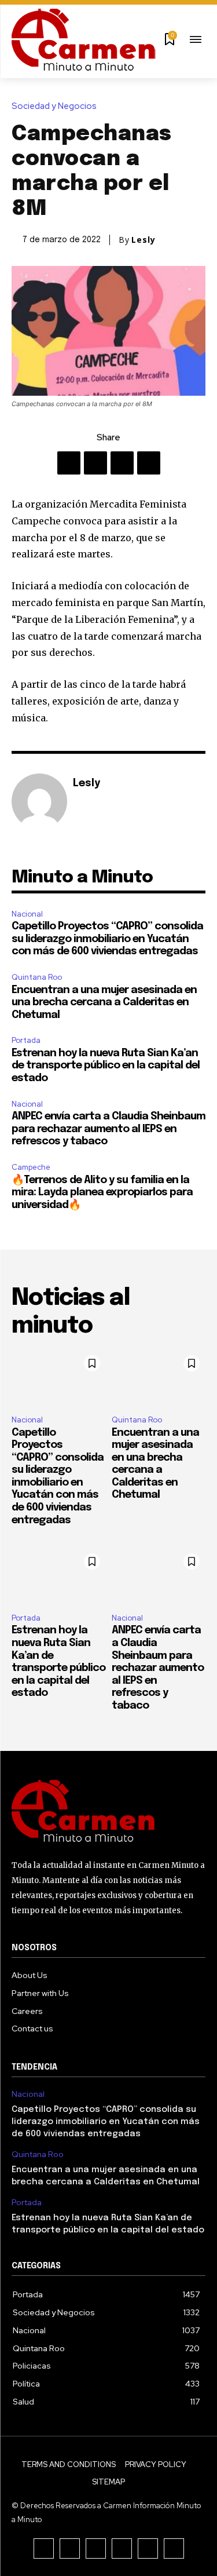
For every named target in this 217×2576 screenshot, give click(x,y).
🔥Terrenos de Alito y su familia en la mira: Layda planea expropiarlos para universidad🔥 (102, 1193)
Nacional (27, 914)
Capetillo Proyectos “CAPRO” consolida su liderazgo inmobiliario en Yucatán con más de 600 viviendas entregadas (107, 939)
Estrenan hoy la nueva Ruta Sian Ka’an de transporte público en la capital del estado (106, 1066)
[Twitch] (122, 2548)
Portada (26, 1040)
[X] (95, 463)
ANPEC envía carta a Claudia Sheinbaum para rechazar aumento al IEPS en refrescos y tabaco (108, 1129)
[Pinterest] (122, 463)
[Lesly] (39, 801)
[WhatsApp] (149, 463)
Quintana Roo (37, 977)
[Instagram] (70, 2548)
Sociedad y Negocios (54, 106)
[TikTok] (96, 2548)
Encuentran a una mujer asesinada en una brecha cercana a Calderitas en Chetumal (104, 1003)
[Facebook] (69, 463)
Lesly (144, 240)
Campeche (31, 1167)
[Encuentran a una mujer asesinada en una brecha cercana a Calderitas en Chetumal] (159, 1378)
